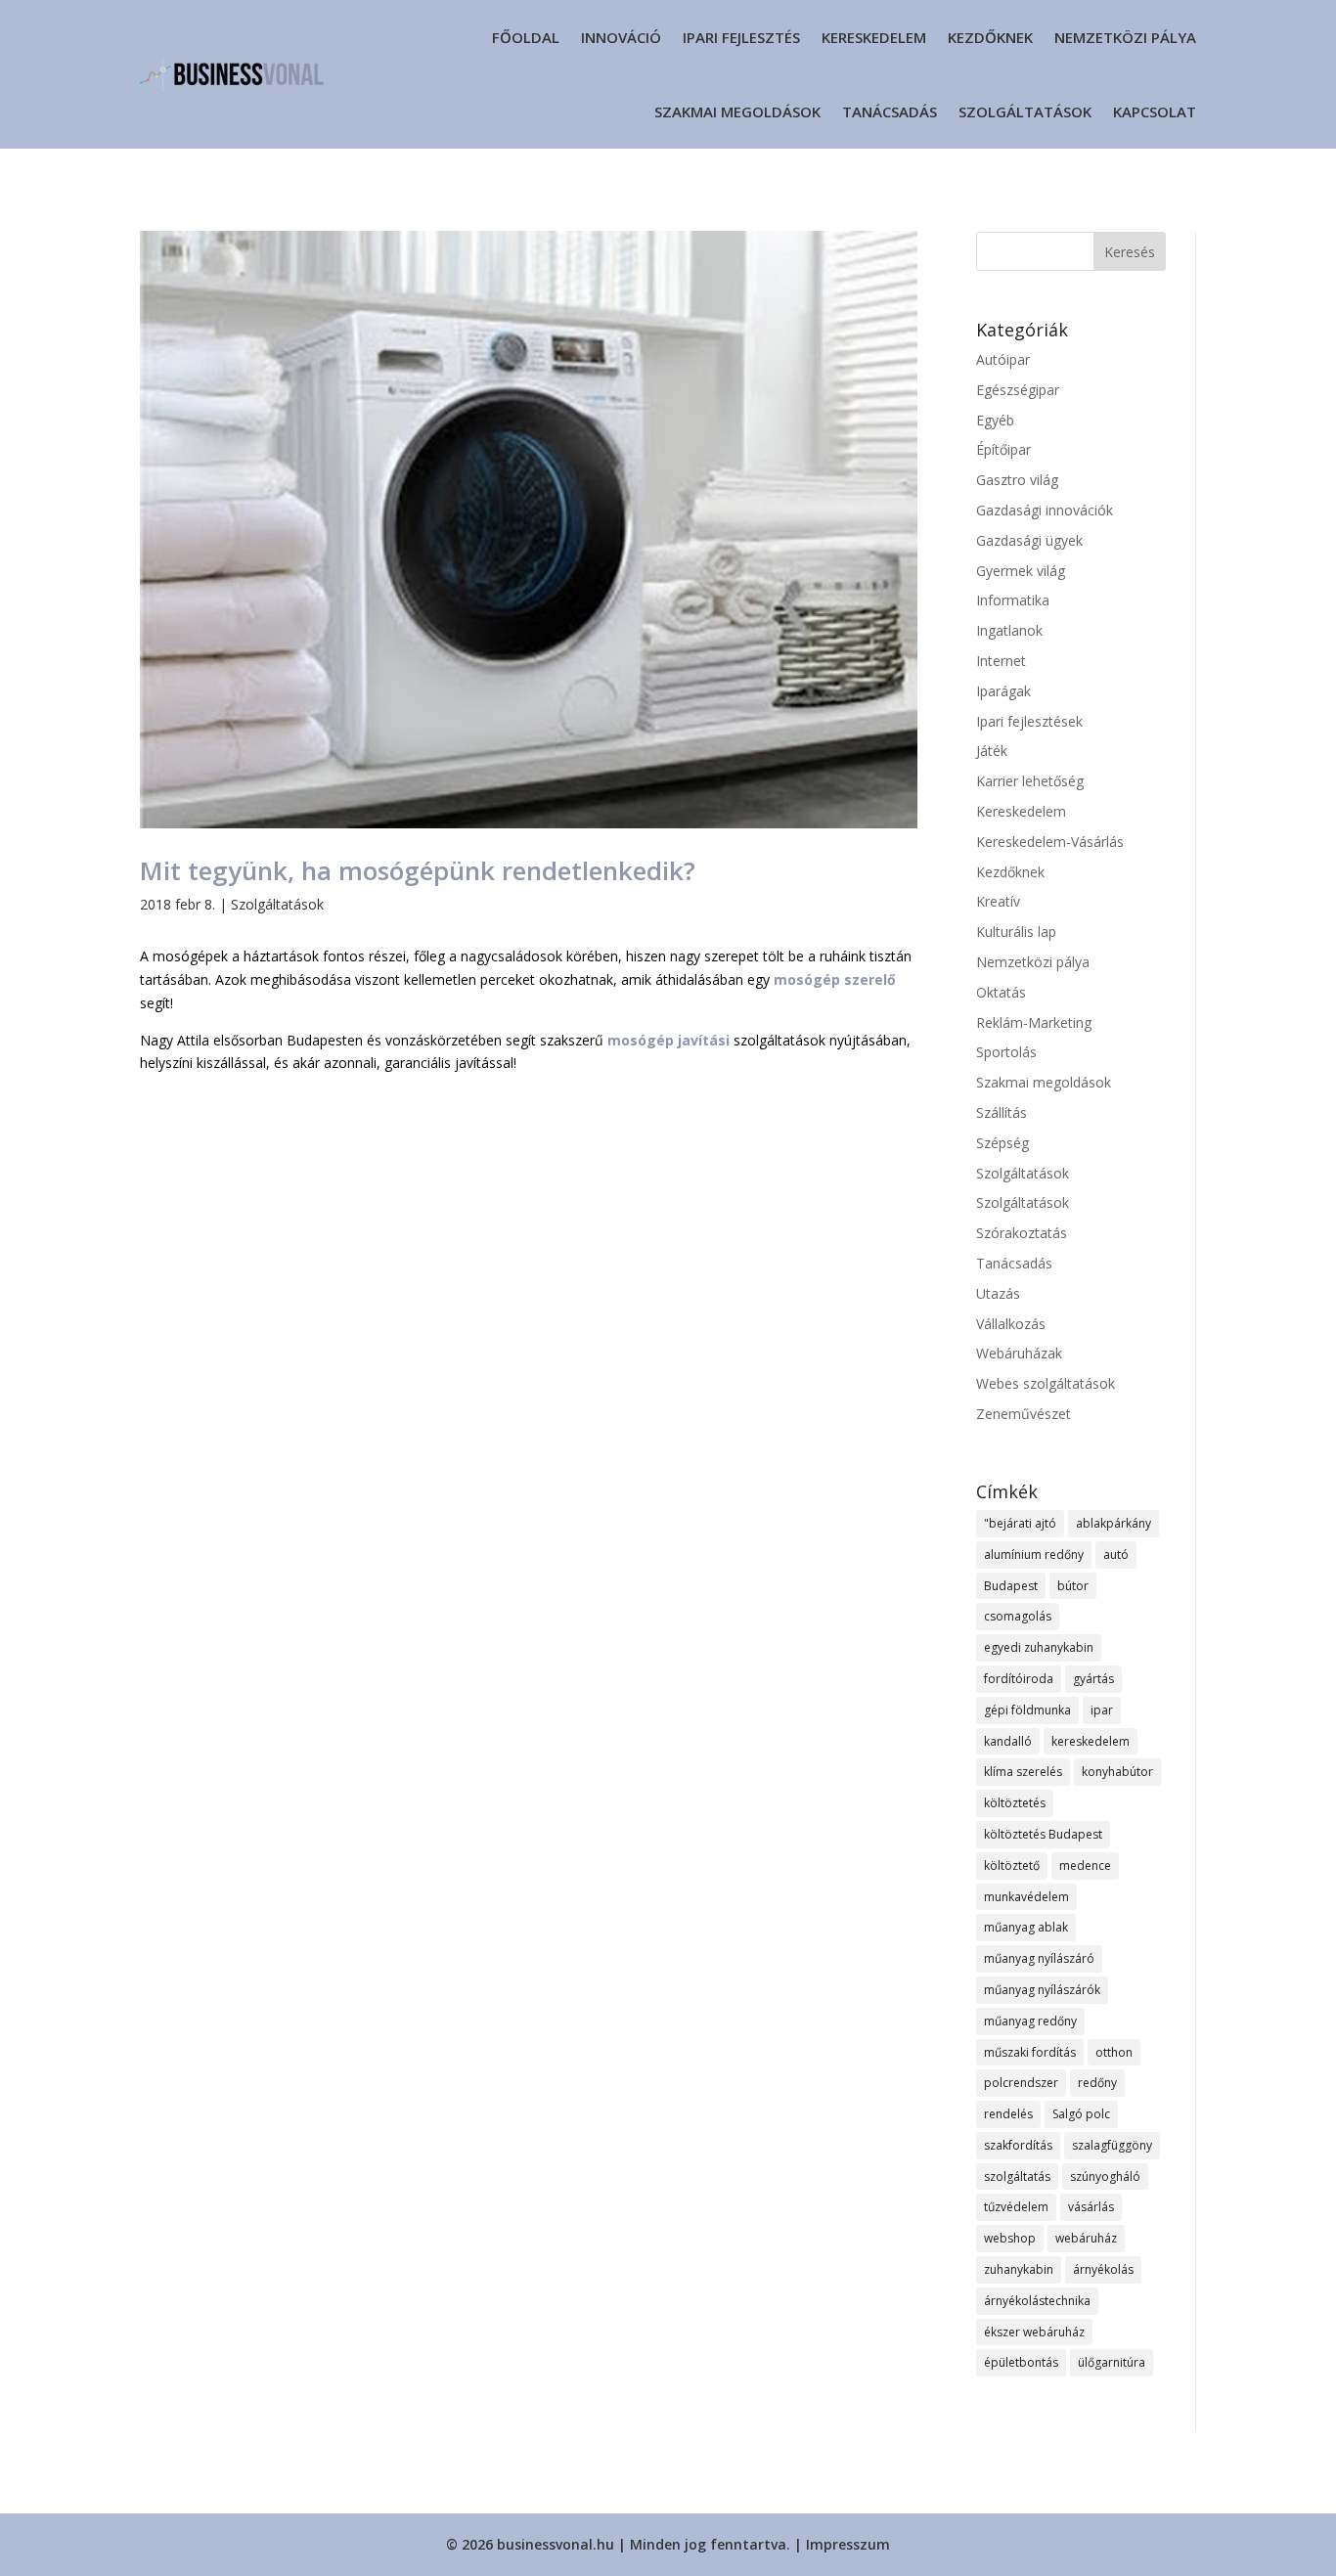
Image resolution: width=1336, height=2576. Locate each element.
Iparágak (1003, 691)
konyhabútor (1117, 1772)
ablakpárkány (1113, 1523)
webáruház (1086, 2238)
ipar (1102, 1710)
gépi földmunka (1027, 1710)
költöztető (1012, 1865)
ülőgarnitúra (1112, 2362)
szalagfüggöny (1112, 2145)
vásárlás (1091, 2207)
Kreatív (998, 901)
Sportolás (1006, 1052)
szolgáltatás (1017, 2176)
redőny (1097, 2083)
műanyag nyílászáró (1039, 1958)
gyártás (1093, 1679)
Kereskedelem (874, 37)
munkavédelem (1026, 1897)
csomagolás (1018, 1616)
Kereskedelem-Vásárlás (1050, 842)
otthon (1114, 2052)
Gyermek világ (1021, 571)
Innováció (621, 37)
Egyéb (995, 420)
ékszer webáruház (1034, 2332)
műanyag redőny (1030, 2021)
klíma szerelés (1023, 1772)
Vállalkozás (1011, 1324)
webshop (1010, 2238)
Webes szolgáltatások (1046, 1383)
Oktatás (1001, 992)
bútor (1073, 1586)
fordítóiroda (1019, 1679)
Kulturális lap (1016, 932)
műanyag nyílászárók (1042, 1990)
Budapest (1011, 1586)
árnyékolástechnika (1037, 2301)
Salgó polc (1081, 2114)
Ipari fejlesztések (1029, 721)
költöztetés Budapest (1043, 1834)
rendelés (1008, 2114)
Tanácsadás (890, 111)
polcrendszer (1021, 2083)
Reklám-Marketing (1034, 1022)
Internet (1001, 661)
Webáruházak (1019, 1353)
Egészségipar (1018, 390)
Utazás (998, 1293)
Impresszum (848, 2544)
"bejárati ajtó (1020, 1523)
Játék (992, 751)
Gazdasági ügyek (1029, 540)
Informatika (1013, 600)
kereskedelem (1091, 1741)
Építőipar (1003, 449)
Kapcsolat (1155, 111)
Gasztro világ (1017, 480)
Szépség (1002, 1143)
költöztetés (1015, 1803)
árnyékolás (1103, 2269)
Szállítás (1002, 1112)
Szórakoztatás (1022, 1233)
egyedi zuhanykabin (1039, 1647)
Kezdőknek (990, 37)
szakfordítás (1018, 2145)
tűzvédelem (1016, 2207)
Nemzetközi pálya (1125, 37)
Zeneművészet (1024, 1414)
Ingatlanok (1009, 630)
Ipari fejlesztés (741, 37)
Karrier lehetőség (1030, 781)
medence (1085, 1865)
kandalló (1008, 1741)
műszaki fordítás (1030, 2052)
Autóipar (1003, 359)
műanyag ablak (1026, 1927)
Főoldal (526, 37)
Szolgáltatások (1025, 111)
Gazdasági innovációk (1045, 510)
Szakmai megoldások (737, 111)
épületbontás (1021, 2362)
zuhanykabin (1019, 2269)
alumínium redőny (1034, 1554)
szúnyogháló (1105, 2176)
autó (1116, 1554)
